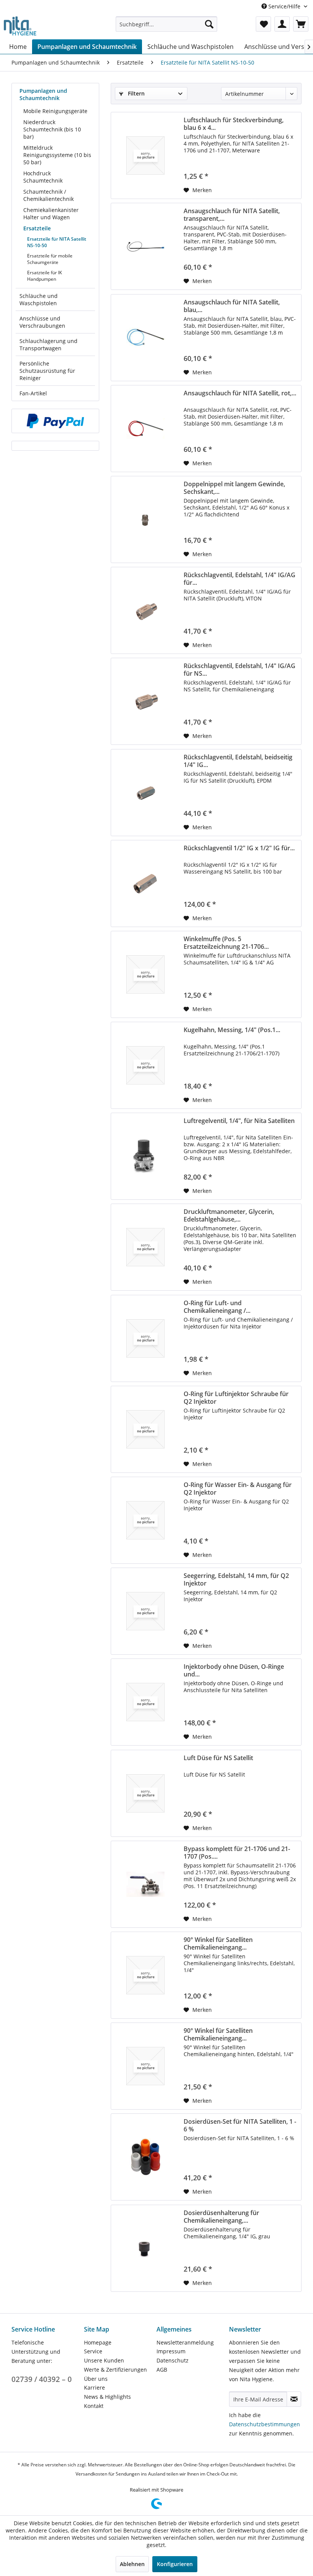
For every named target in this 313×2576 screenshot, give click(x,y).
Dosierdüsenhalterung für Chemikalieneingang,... (221, 2217)
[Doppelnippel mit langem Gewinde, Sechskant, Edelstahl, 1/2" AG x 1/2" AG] (145, 519)
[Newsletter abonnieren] (294, 2399)
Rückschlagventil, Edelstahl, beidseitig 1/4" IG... (238, 761)
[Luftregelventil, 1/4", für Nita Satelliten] (145, 1156)
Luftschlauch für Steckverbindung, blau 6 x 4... (234, 124)
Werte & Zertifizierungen (115, 2370)
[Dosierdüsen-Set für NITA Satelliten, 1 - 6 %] (145, 2157)
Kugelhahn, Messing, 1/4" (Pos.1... (232, 1030)
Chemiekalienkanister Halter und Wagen (51, 214)
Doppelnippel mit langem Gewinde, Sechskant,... (234, 488)
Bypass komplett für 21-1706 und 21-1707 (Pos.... (237, 1853)
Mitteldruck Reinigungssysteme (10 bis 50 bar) (57, 155)
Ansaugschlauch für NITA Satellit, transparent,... (232, 215)
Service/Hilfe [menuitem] (284, 6)
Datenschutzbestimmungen (265, 2424)
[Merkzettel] (263, 24)
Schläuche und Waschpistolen (39, 299)
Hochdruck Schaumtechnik (43, 177)
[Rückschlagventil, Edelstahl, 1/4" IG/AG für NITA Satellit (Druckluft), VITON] (145, 610)
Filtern (136, 93)
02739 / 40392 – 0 (42, 2379)
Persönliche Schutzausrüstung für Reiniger (47, 371)
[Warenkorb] (301, 24)
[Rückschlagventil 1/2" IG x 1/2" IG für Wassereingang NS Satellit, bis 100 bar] (145, 883)
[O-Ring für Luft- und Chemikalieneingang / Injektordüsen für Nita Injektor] (145, 1338)
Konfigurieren (175, 2564)
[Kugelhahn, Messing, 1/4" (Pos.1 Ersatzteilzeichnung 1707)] (145, 1065)
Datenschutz (173, 2360)
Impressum (171, 2351)
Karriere (94, 2387)
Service (93, 2351)
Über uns (96, 2379)
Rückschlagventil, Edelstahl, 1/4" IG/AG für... (240, 579)
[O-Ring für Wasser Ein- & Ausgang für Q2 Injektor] (145, 1520)
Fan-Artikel (33, 393)
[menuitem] (167, 24)
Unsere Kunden (104, 2360)
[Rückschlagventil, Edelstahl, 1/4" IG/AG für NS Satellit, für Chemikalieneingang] (145, 701)
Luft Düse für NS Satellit (218, 1758)
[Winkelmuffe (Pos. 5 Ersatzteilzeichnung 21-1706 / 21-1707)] (145, 974)
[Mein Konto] (282, 24)
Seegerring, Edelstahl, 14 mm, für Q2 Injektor (236, 1579)
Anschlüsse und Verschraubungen (42, 322)
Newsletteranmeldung (185, 2342)
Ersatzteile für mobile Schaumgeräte (50, 259)
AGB (162, 2370)
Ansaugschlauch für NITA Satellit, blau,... (232, 306)
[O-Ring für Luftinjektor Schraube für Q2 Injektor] (145, 1429)
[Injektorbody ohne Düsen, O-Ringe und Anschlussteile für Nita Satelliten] (145, 1702)
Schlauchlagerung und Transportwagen (48, 345)
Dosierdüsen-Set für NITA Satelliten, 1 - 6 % (240, 2125)
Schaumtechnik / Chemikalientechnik (48, 195)
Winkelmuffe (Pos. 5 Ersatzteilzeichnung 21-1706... (226, 943)
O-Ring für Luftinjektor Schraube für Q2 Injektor (236, 1398)
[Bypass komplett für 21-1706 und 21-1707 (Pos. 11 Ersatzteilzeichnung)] (145, 1884)
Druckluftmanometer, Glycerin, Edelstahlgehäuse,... (229, 1215)
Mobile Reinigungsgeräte (55, 111)
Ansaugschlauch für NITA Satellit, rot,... (240, 393)
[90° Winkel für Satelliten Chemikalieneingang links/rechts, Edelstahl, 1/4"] (145, 1975)
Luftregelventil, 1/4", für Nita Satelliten (239, 1121)
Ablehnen (132, 2564)
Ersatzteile (37, 228)
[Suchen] (209, 24)
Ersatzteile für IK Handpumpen (44, 276)
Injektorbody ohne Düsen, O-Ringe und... (234, 1670)
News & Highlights (107, 2397)
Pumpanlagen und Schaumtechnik (43, 94)
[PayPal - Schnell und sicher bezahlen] (55, 421)
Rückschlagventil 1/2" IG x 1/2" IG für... (239, 848)
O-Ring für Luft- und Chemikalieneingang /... (217, 1307)
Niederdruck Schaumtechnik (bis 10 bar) (52, 129)
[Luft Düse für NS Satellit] (145, 1793)
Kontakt (94, 2406)
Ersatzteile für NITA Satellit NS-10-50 (57, 242)
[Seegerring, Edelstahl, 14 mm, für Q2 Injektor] (145, 1611)
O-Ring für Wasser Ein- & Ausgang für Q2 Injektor (238, 1489)
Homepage (98, 2342)
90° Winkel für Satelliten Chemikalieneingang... (218, 1943)
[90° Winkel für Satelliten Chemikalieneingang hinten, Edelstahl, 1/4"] (145, 2066)
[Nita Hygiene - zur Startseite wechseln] (20, 26)
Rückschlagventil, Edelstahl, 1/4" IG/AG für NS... (240, 670)
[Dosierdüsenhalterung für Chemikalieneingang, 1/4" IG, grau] (145, 2248)
